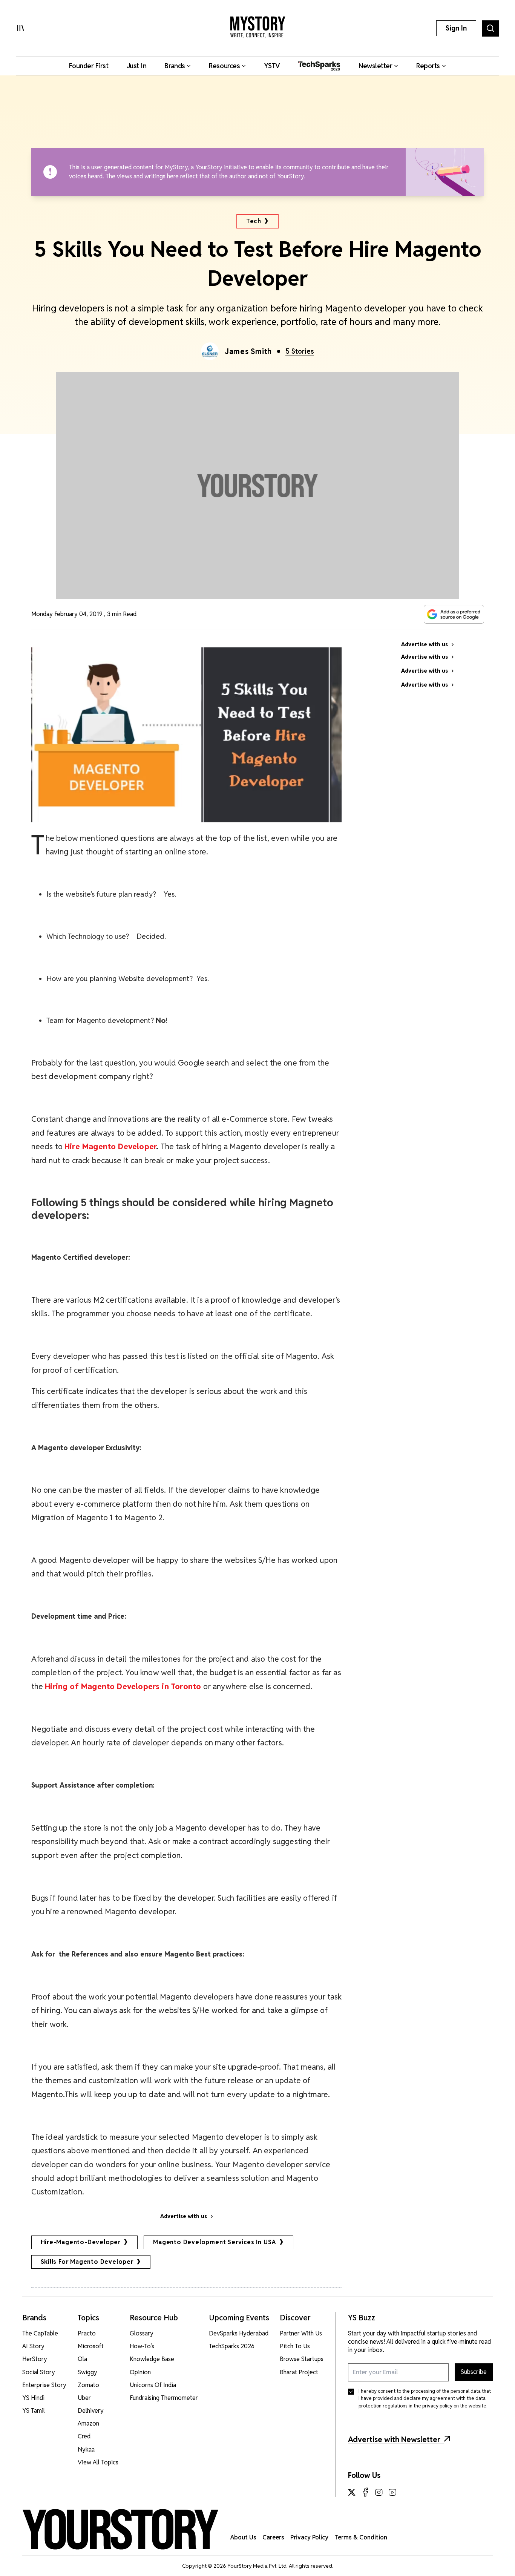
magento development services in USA (215, 2242)
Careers (273, 2537)
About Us (243, 2537)
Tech (254, 221)
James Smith (248, 351)
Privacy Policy (309, 2537)
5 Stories (300, 351)
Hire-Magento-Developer (81, 2242)
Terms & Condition (361, 2537)
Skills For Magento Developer (87, 2262)
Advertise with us (184, 2216)
